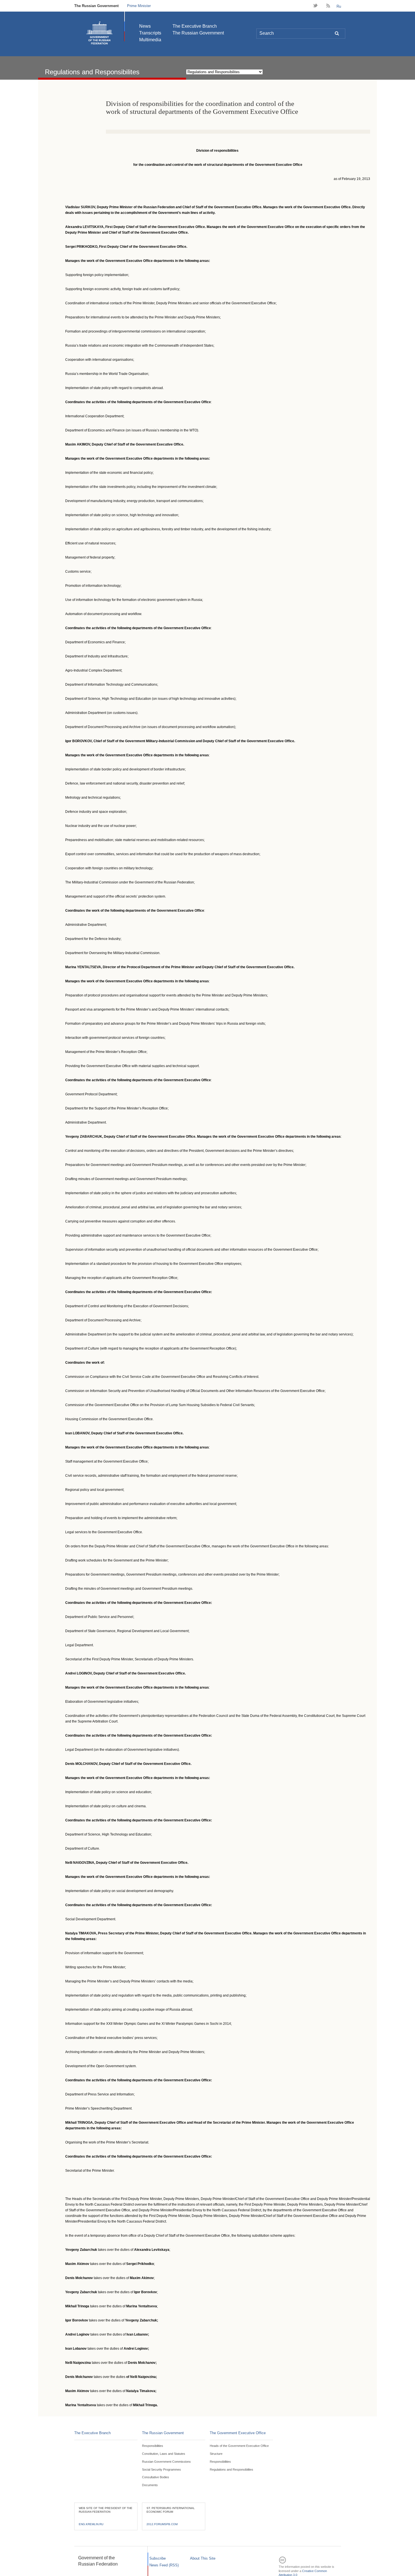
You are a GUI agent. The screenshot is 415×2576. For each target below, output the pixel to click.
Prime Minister (139, 6)
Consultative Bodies (156, 2477)
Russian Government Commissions (166, 2462)
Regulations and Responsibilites (231, 2469)
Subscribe (158, 2558)
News (145, 26)
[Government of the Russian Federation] (99, 33)
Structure (216, 2454)
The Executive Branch (195, 26)
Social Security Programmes (161, 2469)
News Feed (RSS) (164, 2565)
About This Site (203, 2558)
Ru (339, 6)
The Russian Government (96, 6)
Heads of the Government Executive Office (239, 2446)
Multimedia (150, 40)
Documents (150, 2485)
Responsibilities (153, 2446)
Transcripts (150, 33)
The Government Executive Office (238, 2433)
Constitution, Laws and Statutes (164, 2454)
